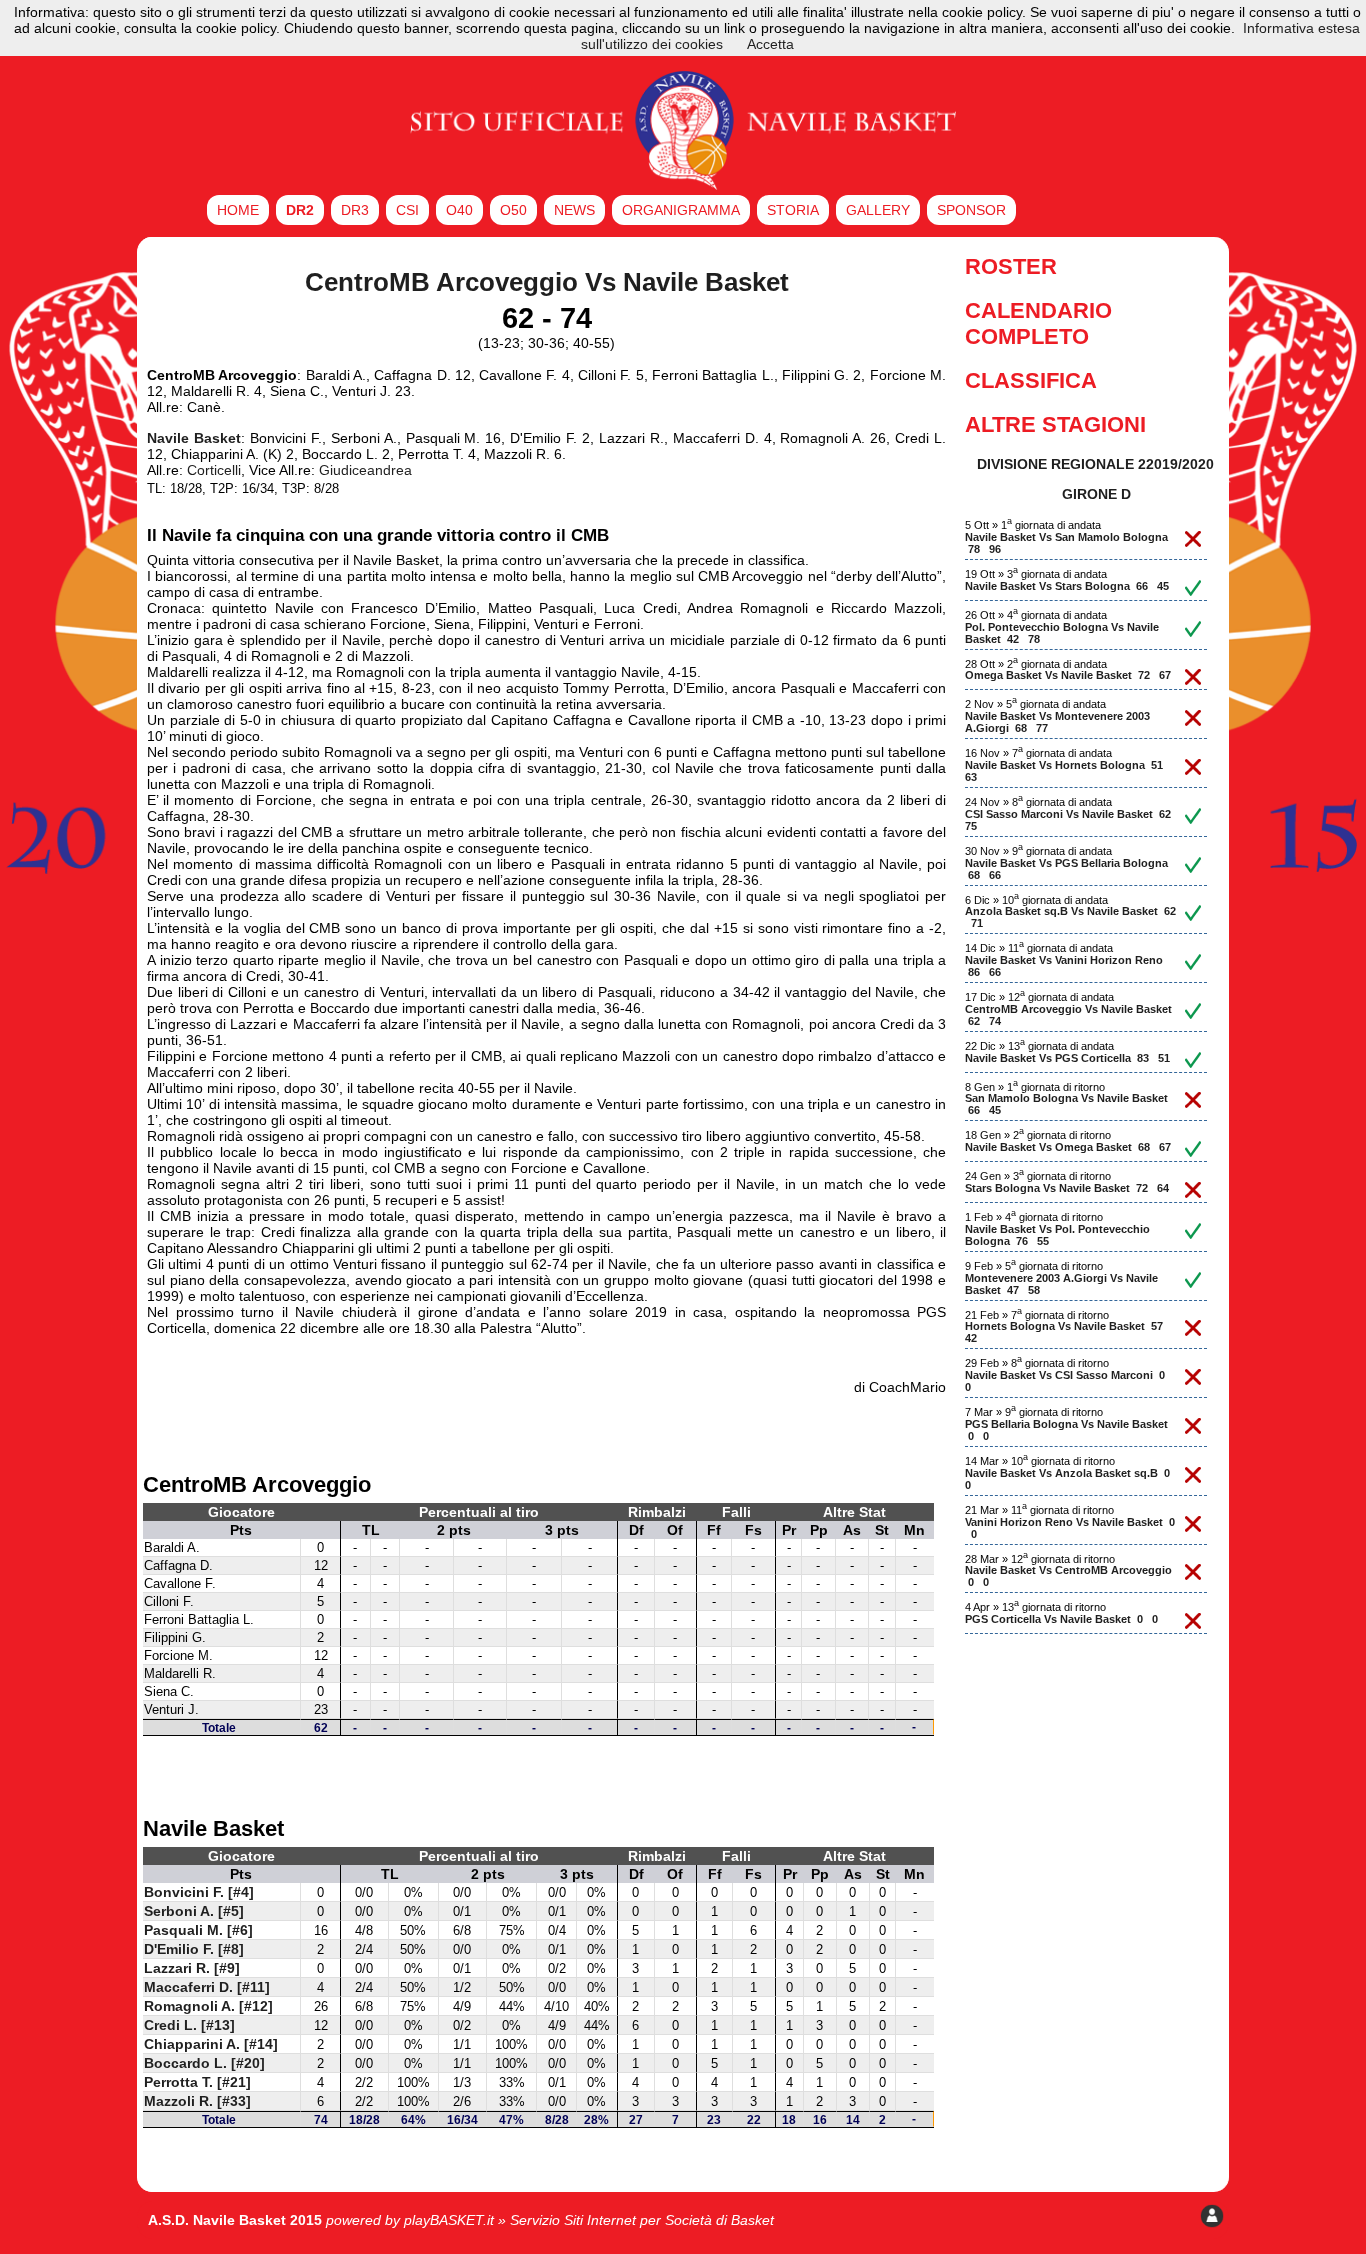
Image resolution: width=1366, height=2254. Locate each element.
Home (238, 210)
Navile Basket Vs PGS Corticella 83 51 (1067, 1058)
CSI (407, 210)
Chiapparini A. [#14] (211, 2044)
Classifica (1031, 380)
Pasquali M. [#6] (198, 1930)
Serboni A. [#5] (194, 1911)
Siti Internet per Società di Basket (669, 2220)
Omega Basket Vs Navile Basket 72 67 (1068, 675)
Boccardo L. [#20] (204, 2063)
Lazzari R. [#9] (192, 1968)
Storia (793, 210)
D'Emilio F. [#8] (194, 1949)
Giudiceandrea (365, 470)
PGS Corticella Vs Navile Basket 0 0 (1061, 1619)
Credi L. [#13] (189, 2025)
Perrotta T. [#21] (197, 2082)
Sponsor (971, 210)
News (574, 210)
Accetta (770, 44)
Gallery (878, 210)
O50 (513, 210)
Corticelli (214, 470)
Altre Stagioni (1055, 424)
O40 (459, 210)
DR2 (300, 210)
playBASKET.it (449, 2220)
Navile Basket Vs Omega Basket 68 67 (1068, 1147)
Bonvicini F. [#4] (199, 1892)
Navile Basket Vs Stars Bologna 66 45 (1067, 586)
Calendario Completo (1038, 323)
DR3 (355, 210)
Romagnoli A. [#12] (208, 2006)
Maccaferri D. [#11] (207, 1987)
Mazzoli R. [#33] (197, 2101)
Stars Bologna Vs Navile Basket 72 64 (1067, 1188)
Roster (1011, 266)
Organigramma (681, 210)
